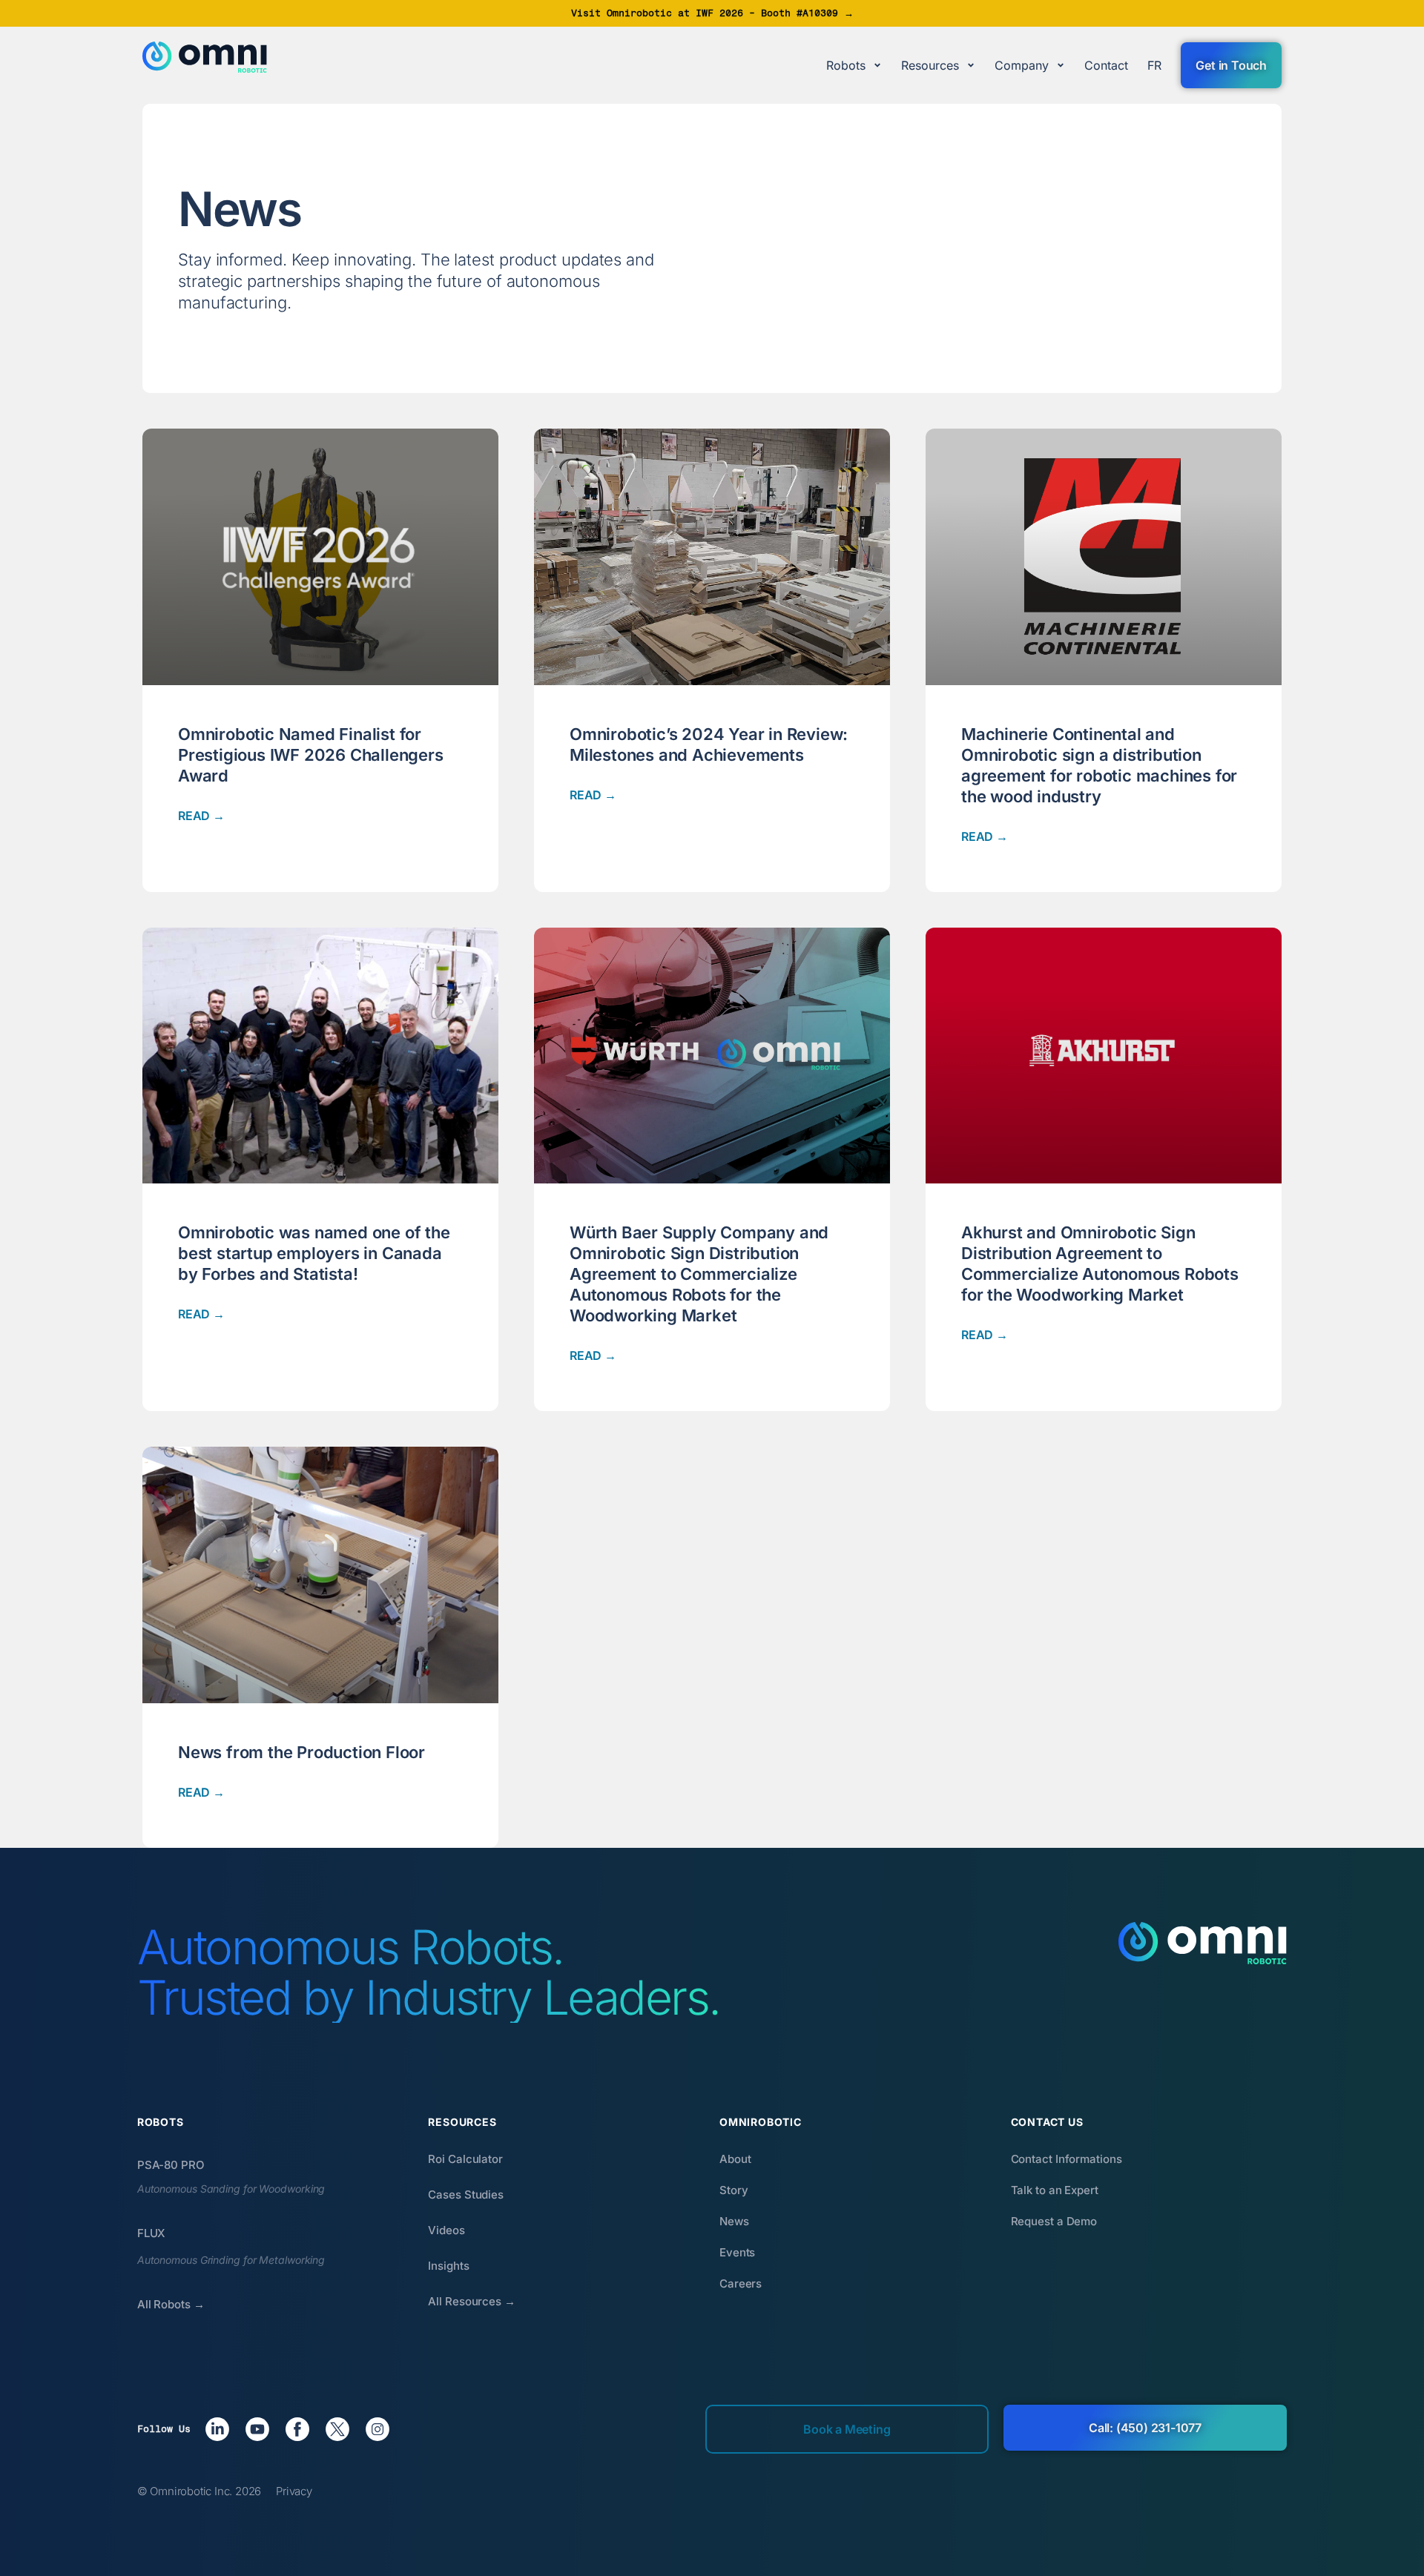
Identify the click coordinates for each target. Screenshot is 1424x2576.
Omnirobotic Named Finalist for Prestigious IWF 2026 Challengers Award (311, 755)
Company (1022, 65)
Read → (201, 816)
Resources (930, 65)
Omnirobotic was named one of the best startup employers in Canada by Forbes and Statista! (314, 1253)
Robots (846, 65)
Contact (1106, 65)
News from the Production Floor (301, 1752)
